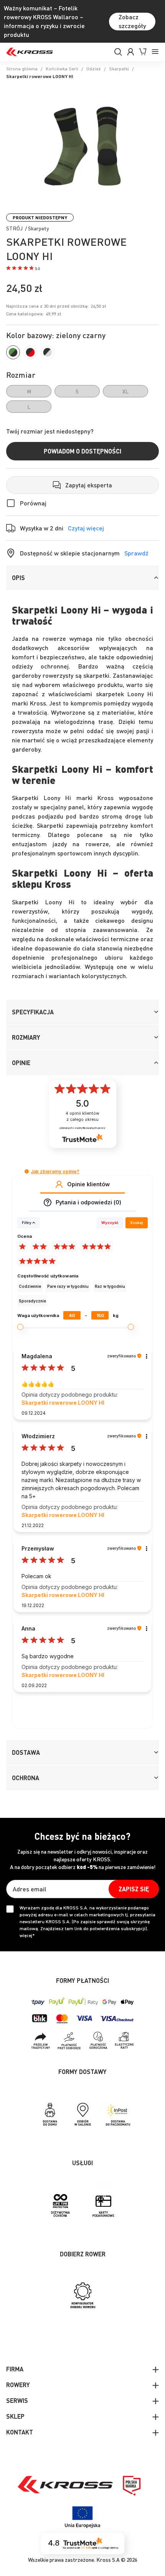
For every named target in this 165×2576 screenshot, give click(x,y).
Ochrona (26, 1778)
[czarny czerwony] (30, 352)
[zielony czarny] (13, 352)
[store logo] (30, 52)
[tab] (82, 578)
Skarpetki (119, 69)
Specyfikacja (33, 1012)
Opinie (21, 1063)
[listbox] (82, 399)
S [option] (77, 391)
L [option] (29, 407)
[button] (23, 269)
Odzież (94, 69)
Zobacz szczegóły (132, 21)
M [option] (29, 391)
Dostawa (26, 1752)
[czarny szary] (48, 352)
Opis (18, 578)
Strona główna (22, 69)
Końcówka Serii (62, 69)
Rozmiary (26, 1037)
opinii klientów (82, 1116)
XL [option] (125, 391)
